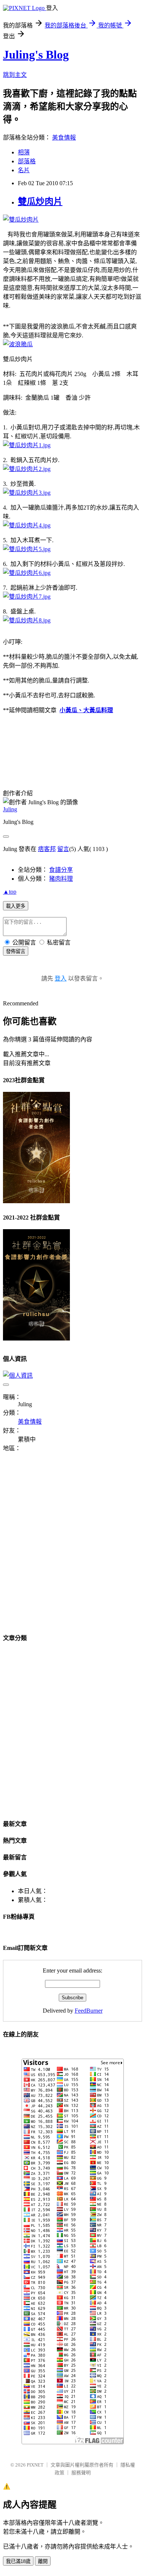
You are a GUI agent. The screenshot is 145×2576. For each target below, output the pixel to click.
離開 (43, 2561)
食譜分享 (61, 870)
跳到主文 (15, 75)
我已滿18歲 (18, 2561)
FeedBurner (89, 2011)
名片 (24, 170)
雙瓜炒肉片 (40, 202)
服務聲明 (81, 2473)
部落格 (27, 161)
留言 (63, 849)
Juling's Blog (36, 55)
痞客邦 (47, 849)
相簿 (24, 152)
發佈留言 (16, 951)
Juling (10, 809)
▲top (10, 892)
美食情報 (64, 138)
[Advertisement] (72, 1547)
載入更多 (16, 906)
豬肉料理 (61, 879)
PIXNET (35, 2465)
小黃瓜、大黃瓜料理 (86, 710)
